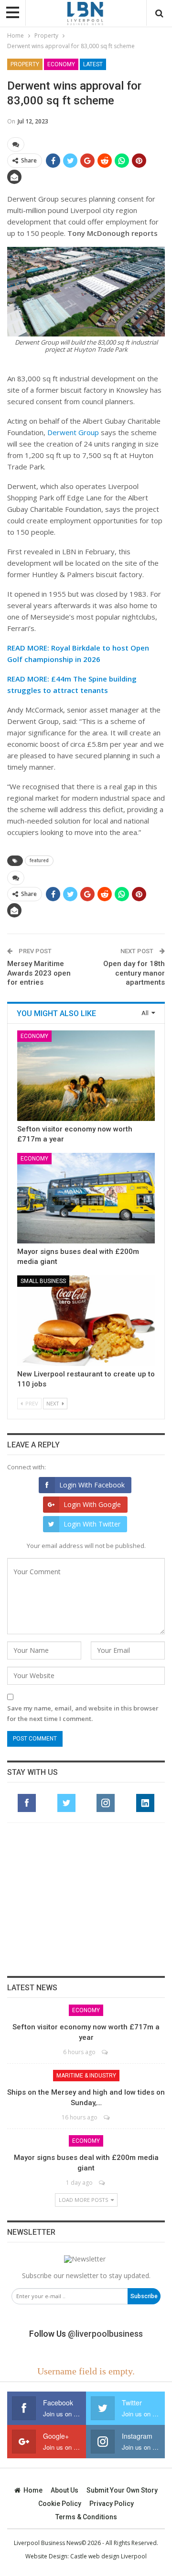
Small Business (43, 1281)
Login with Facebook (92, 1485)
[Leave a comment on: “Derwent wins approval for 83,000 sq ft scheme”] (16, 144)
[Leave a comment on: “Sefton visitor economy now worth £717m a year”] (105, 2052)
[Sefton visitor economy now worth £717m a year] (86, 1076)
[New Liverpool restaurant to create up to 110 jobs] (86, 1321)
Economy (61, 64)
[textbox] (86, 515)
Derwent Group (73, 432)
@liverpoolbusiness (105, 2334)
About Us (64, 2490)
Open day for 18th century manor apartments (134, 973)
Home (33, 2490)
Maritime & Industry (86, 2076)
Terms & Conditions (86, 2517)
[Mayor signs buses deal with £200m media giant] (86, 1198)
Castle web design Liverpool (108, 2556)
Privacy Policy (112, 2504)
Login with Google (92, 1504)
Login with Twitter (92, 1524)
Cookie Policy (60, 2504)
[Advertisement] (86, 1899)
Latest (93, 64)
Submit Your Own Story (122, 2490)
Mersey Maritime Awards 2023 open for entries (39, 973)
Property (25, 64)
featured (39, 860)
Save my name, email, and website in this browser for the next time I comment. (83, 1713)
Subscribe (144, 2296)
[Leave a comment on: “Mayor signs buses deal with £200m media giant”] (102, 2183)
